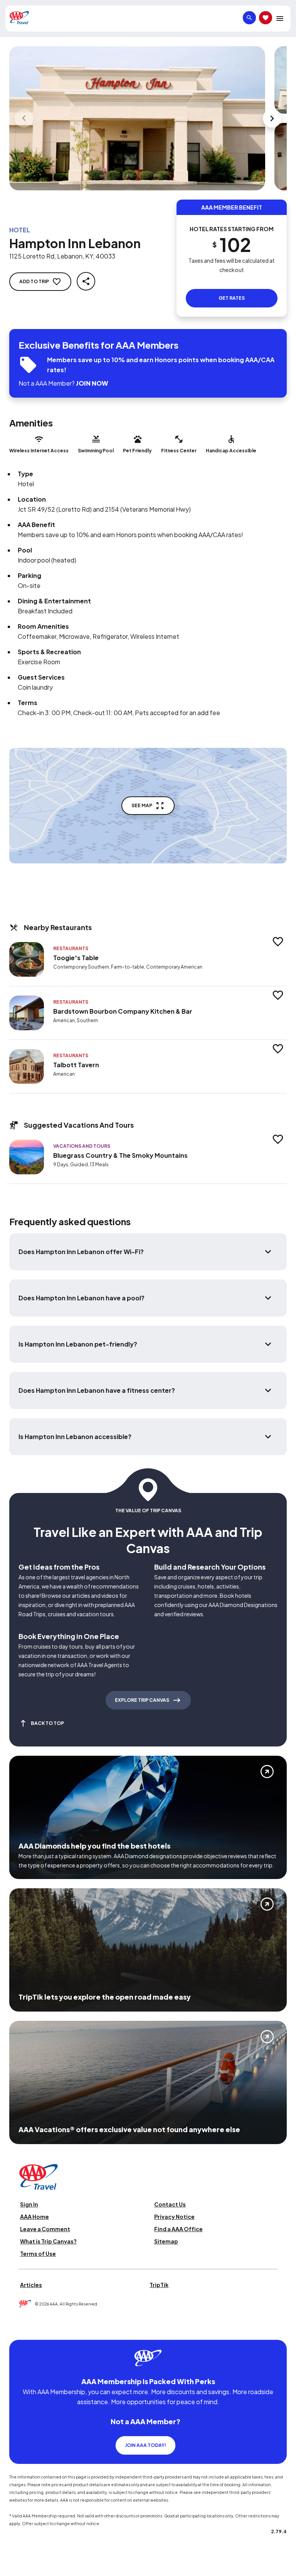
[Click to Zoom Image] (137, 118)
